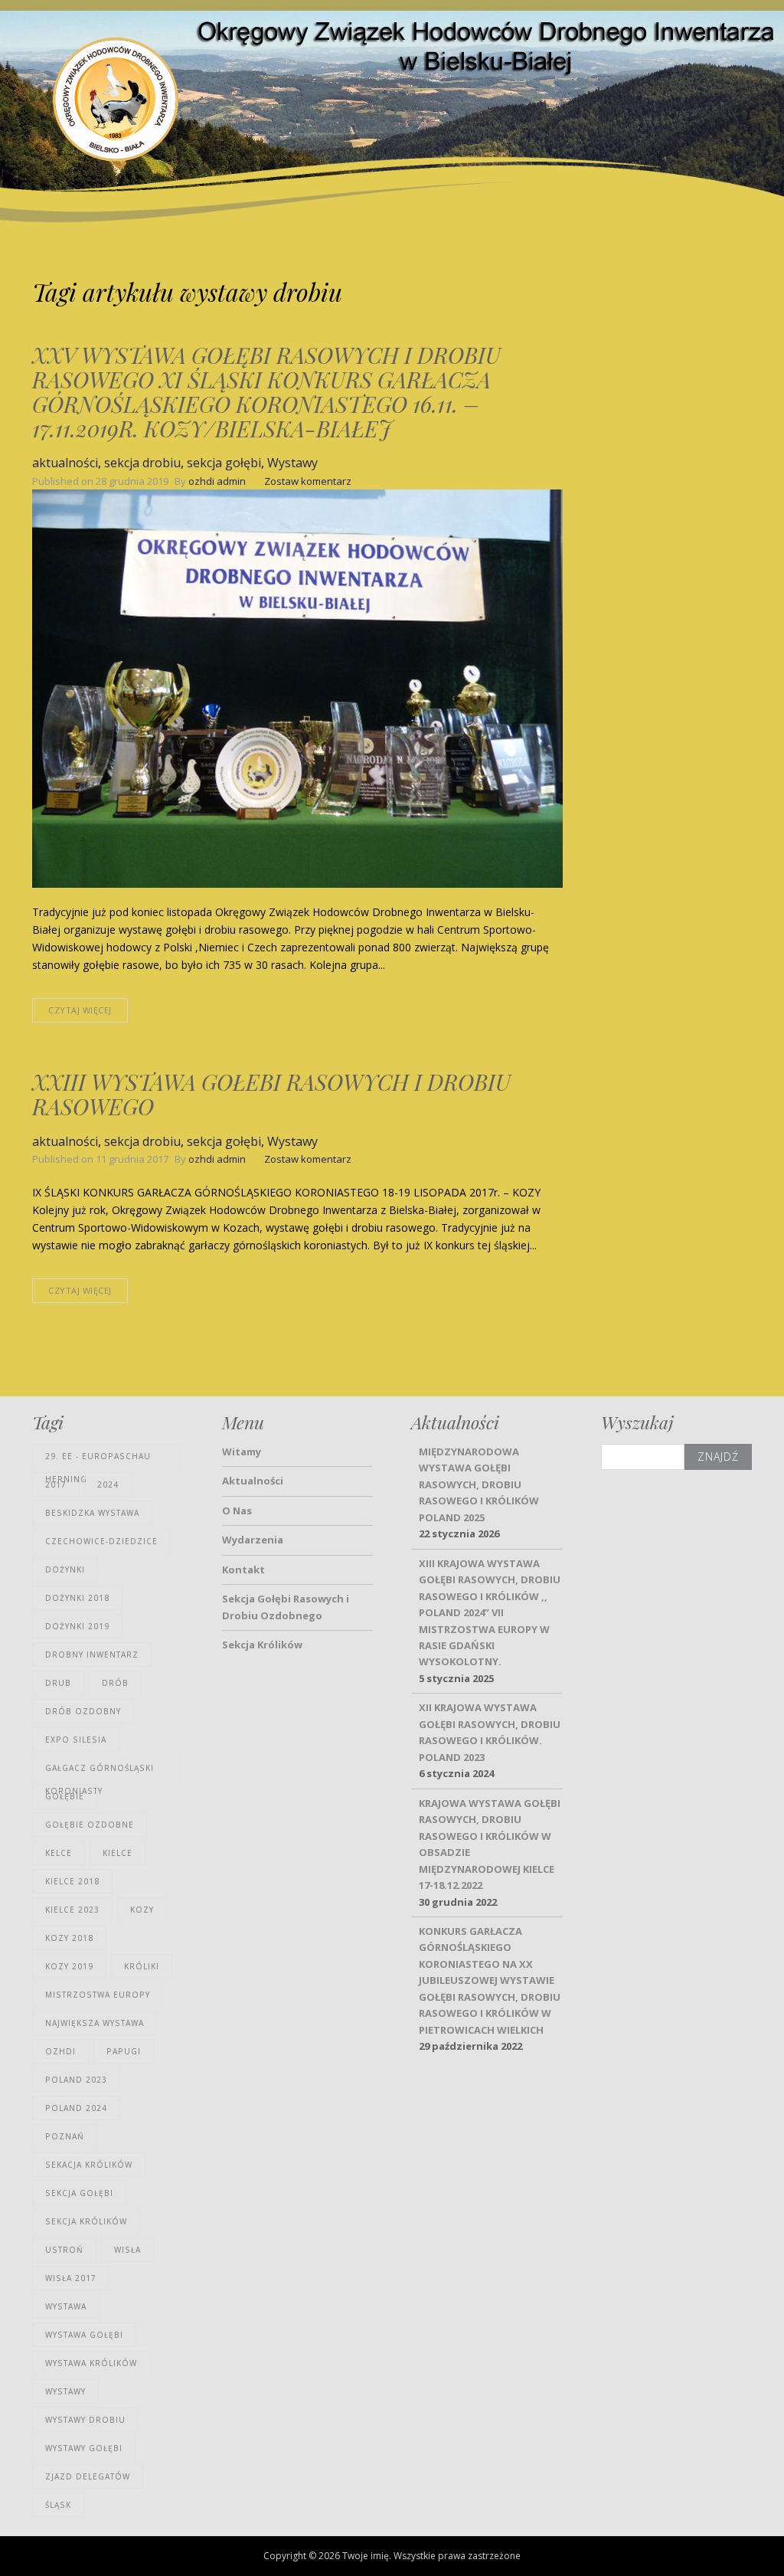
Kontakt (243, 1569)
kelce (59, 1853)
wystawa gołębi (84, 2335)
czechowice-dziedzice (101, 1541)
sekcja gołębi (224, 463)
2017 (56, 1484)
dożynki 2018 (77, 1598)
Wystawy (292, 463)
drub (58, 1683)
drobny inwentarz (92, 1655)
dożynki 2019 (77, 1626)
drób (115, 1683)
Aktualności (253, 1481)
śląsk (58, 2505)
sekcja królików (86, 2221)
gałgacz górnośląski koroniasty (100, 1771)
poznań (65, 2136)
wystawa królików (91, 2363)
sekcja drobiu (142, 463)
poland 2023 (76, 2080)
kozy (142, 1910)
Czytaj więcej (80, 1010)
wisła (127, 2250)
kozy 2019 (69, 1966)
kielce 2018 (72, 1881)
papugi (124, 2051)
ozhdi (60, 2051)
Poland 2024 (76, 2108)
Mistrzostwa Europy (98, 1995)
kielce (118, 1853)
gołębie (65, 1796)
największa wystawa (95, 2023)
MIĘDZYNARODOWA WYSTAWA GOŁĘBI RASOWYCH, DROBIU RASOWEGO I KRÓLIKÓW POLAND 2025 (479, 1484)
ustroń (64, 2250)
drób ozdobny (83, 1711)
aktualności (65, 463)
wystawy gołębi (84, 2448)
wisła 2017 (71, 2278)
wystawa (66, 2306)
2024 (108, 1484)
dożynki (65, 1569)
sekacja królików (89, 2165)
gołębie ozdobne (90, 1825)
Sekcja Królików (262, 1645)
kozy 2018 (69, 1938)
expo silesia (76, 1740)
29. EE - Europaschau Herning (98, 1460)
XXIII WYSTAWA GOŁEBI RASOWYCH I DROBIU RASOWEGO (271, 1094)
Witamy (242, 1452)
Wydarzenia (253, 1540)
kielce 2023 (72, 1910)
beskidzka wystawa (92, 1513)
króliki (142, 1966)
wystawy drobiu (85, 2420)
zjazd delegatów (88, 2476)
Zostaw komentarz (308, 481)
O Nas (237, 1511)
